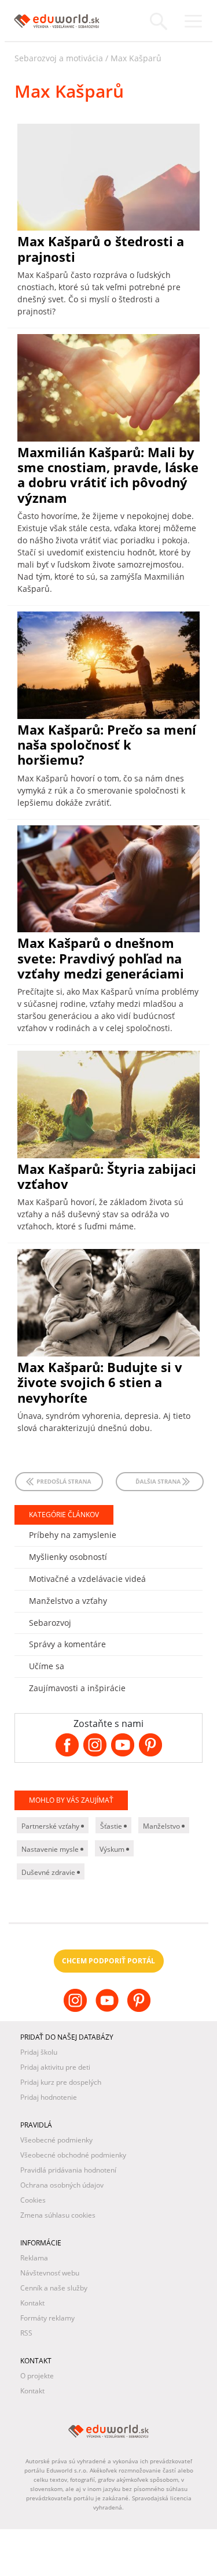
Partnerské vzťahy (51, 1826)
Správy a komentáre (67, 1644)
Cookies (33, 2200)
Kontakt (32, 2303)
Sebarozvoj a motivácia (59, 58)
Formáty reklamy (47, 2318)
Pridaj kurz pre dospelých (61, 2082)
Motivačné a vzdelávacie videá (87, 1579)
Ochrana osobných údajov (62, 2185)
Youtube (108, 2010)
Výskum (113, 1849)
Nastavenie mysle (51, 1849)
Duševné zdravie (49, 1872)
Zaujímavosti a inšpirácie (77, 1688)
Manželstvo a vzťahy (68, 1601)
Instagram (77, 2010)
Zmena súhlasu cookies (58, 2215)
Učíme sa (47, 1666)
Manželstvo (162, 1826)
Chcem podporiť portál (108, 1961)
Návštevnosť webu (50, 2273)
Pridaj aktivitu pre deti (55, 2067)
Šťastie (112, 1826)
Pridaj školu (39, 2052)
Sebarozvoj (50, 1623)
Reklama (34, 2258)
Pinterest (140, 2010)
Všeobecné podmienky (56, 2140)
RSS (26, 2333)
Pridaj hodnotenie (49, 2097)
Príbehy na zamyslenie (73, 1535)
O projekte (37, 2376)
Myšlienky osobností (68, 1557)
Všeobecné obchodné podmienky (73, 2155)
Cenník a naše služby (54, 2288)
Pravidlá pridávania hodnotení (68, 2170)
